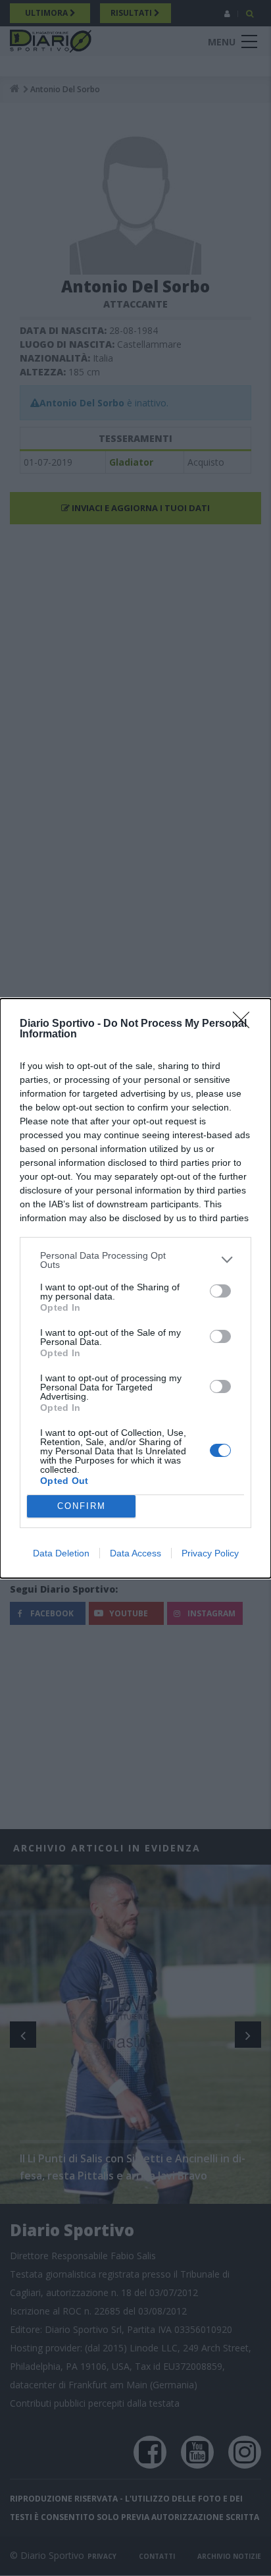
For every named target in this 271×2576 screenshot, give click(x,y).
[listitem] (135, 1260)
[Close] (245, 1024)
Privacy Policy (210, 1553)
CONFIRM (82, 1506)
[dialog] (135, 1288)
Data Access (135, 1553)
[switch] (220, 1291)
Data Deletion (61, 1553)
